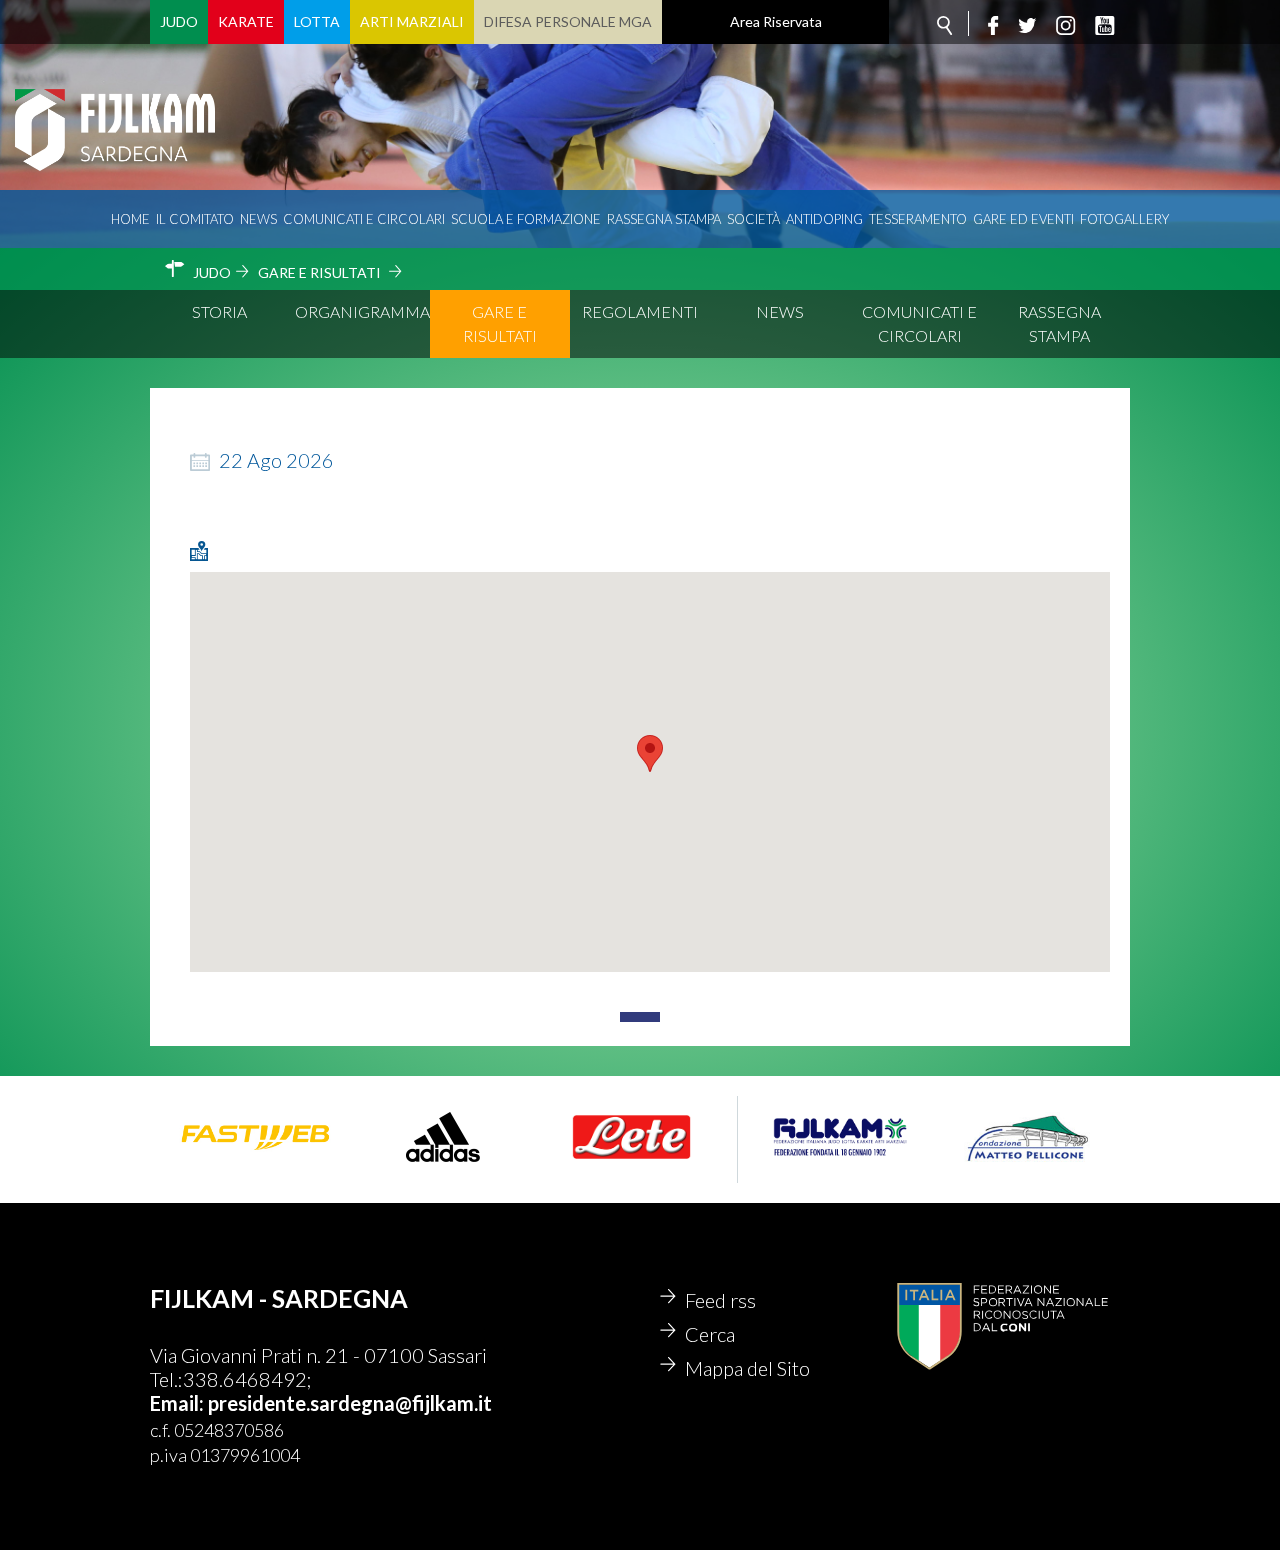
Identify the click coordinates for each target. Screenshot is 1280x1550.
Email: (179, 1403)
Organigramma (362, 311)
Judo (179, 21)
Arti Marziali (412, 21)
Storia (219, 311)
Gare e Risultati (500, 323)
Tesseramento (918, 219)
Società (753, 219)
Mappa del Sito (747, 1368)
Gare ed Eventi (1023, 219)
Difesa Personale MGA (568, 21)
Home (130, 219)
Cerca (710, 1334)
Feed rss (720, 1300)
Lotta (317, 21)
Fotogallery (1124, 219)
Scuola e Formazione (526, 219)
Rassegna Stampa (664, 219)
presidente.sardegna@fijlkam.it (350, 1403)
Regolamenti (640, 311)
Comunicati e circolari (364, 219)
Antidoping (824, 219)
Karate (246, 21)
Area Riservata (776, 21)
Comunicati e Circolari (919, 323)
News (258, 219)
